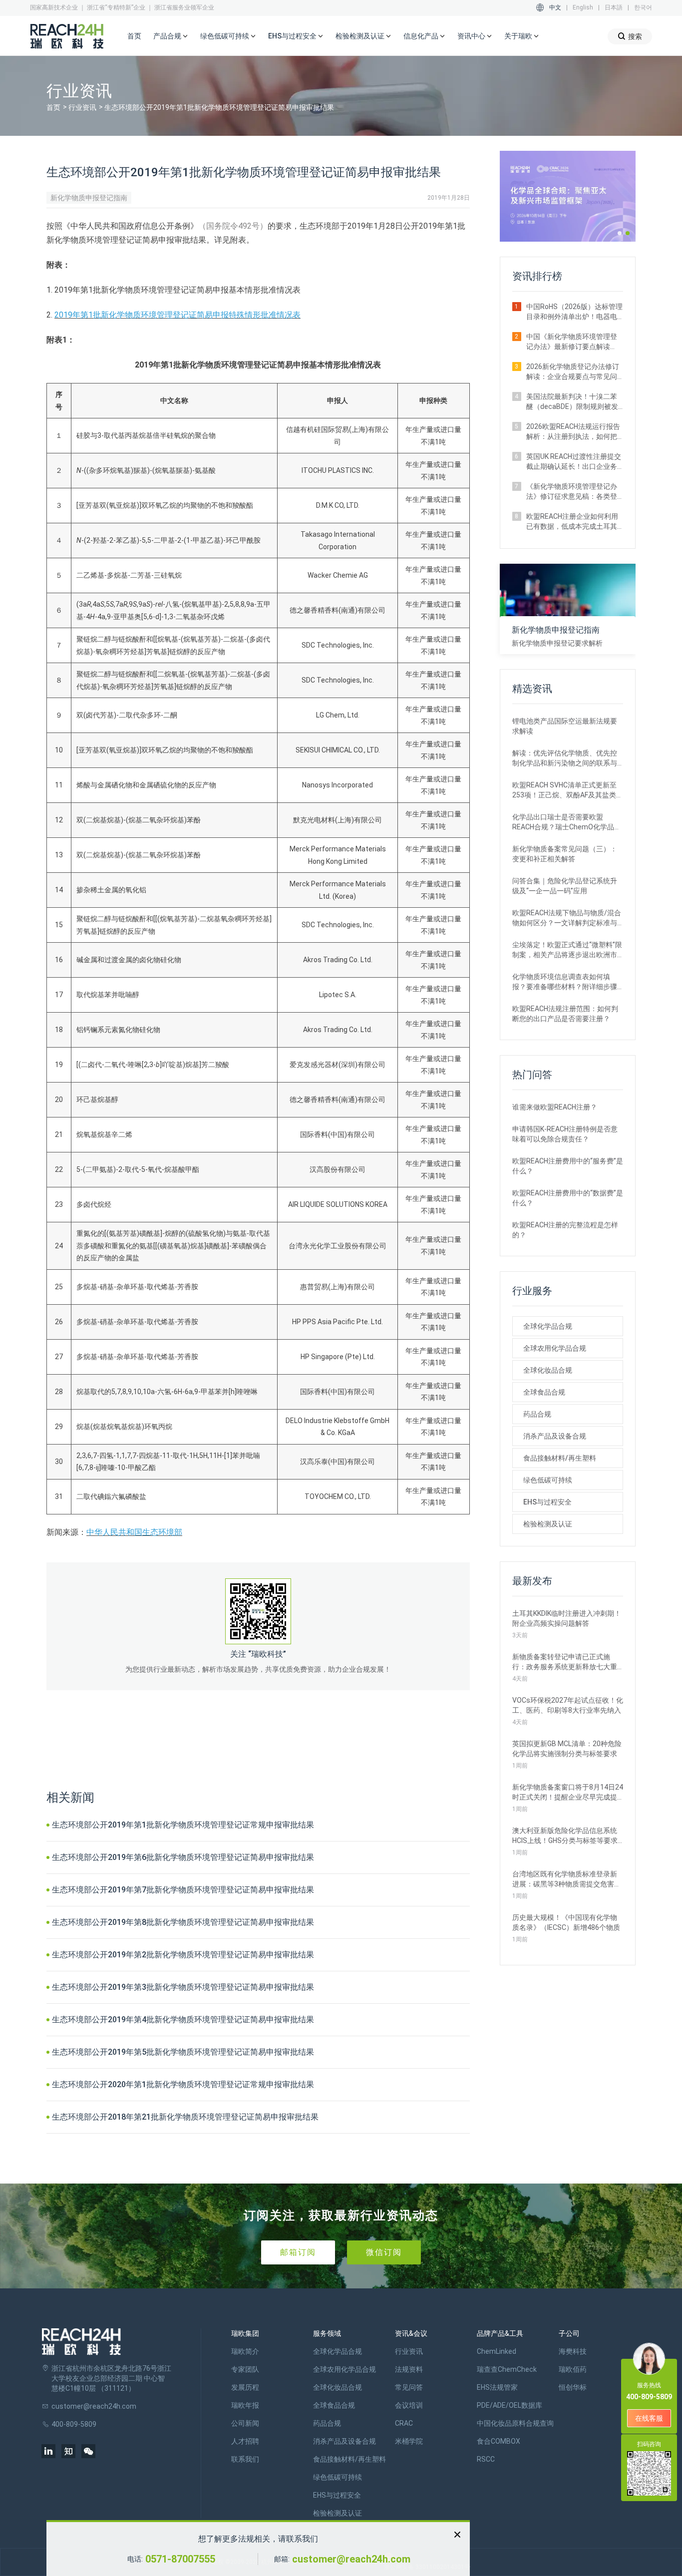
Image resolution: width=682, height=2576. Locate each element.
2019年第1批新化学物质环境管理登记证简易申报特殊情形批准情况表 (177, 315)
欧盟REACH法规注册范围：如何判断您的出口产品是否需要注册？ (565, 1014)
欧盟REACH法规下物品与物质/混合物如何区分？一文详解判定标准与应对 (567, 918)
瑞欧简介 (245, 2351)
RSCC (486, 2459)
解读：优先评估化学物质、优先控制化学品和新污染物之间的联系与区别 (565, 758)
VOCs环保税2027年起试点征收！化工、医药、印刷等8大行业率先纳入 (568, 1705)
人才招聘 (245, 2441)
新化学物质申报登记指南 (89, 198)
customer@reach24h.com (351, 2559)
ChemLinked (497, 2351)
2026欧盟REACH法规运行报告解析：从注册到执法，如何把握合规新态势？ (573, 432)
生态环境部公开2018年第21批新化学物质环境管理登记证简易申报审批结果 (185, 2117)
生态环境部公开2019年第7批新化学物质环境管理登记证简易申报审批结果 (183, 1890)
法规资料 (409, 2369)
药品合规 (537, 1414)
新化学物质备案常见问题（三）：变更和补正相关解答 (565, 854)
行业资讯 (82, 107)
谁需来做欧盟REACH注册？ (555, 1107)
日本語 (614, 7)
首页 (134, 36)
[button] (620, 233)
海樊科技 (573, 2351)
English (583, 7)
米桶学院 (409, 2441)
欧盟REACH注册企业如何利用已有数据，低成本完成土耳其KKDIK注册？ (572, 522)
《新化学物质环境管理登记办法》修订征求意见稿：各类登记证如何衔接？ (572, 492)
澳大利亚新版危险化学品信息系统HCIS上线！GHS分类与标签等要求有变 (565, 1836)
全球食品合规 (544, 1392)
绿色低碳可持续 (548, 1480)
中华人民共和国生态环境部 (134, 1532)
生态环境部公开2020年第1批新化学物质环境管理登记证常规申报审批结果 (183, 2084)
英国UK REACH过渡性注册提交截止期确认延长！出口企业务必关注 (574, 462)
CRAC (404, 2423)
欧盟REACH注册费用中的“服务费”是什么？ (568, 1166)
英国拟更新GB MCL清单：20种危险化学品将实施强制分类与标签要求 (567, 1749)
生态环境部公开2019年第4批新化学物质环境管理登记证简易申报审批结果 (183, 2020)
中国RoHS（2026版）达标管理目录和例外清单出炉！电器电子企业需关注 (574, 312)
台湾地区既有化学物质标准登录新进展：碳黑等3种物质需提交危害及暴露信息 (567, 1879)
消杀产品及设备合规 (555, 1436)
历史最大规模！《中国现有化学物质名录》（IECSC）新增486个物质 (566, 1922)
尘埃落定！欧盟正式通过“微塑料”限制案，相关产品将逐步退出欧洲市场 (567, 950)
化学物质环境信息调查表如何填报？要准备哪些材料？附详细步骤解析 (565, 982)
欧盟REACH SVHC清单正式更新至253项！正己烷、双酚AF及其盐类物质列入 (568, 790)
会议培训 (409, 2405)
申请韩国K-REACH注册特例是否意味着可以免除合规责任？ (565, 1134)
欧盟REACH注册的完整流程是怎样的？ (565, 1230)
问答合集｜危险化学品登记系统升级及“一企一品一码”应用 (565, 886)
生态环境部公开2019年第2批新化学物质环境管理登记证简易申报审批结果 (183, 1955)
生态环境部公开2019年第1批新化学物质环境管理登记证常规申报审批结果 (183, 1825)
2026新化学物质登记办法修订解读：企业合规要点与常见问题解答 (573, 372)
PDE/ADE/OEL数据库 (510, 2405)
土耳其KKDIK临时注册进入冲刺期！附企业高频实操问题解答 (567, 1618)
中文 (555, 7)
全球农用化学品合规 (555, 1348)
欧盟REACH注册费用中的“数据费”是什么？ (568, 1198)
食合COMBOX (499, 2441)
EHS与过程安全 (547, 1502)
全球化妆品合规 (548, 1370)
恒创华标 (573, 2387)
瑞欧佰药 (573, 2369)
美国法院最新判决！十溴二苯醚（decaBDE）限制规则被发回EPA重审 (572, 402)
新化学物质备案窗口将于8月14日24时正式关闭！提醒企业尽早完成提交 (568, 1793)
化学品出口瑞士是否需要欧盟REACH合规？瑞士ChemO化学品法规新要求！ (567, 822)
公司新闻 (245, 2423)
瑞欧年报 (245, 2405)
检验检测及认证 (548, 1524)
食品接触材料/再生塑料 (560, 1458)
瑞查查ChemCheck (507, 2369)
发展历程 (245, 2387)
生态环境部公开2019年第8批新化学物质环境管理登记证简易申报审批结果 (183, 1922)
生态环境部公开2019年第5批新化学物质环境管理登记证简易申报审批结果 (183, 2052)
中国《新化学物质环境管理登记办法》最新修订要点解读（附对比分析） (572, 342)
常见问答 (409, 2387)
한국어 (643, 7)
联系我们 (245, 2459)
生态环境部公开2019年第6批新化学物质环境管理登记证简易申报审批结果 (183, 1857)
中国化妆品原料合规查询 (515, 2423)
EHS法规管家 (497, 2387)
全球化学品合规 (548, 1326)
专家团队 (245, 2369)
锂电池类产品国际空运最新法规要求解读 (565, 726)
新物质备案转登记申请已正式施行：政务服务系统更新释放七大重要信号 (565, 1662)
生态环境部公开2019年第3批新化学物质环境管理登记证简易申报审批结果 (183, 1987)
